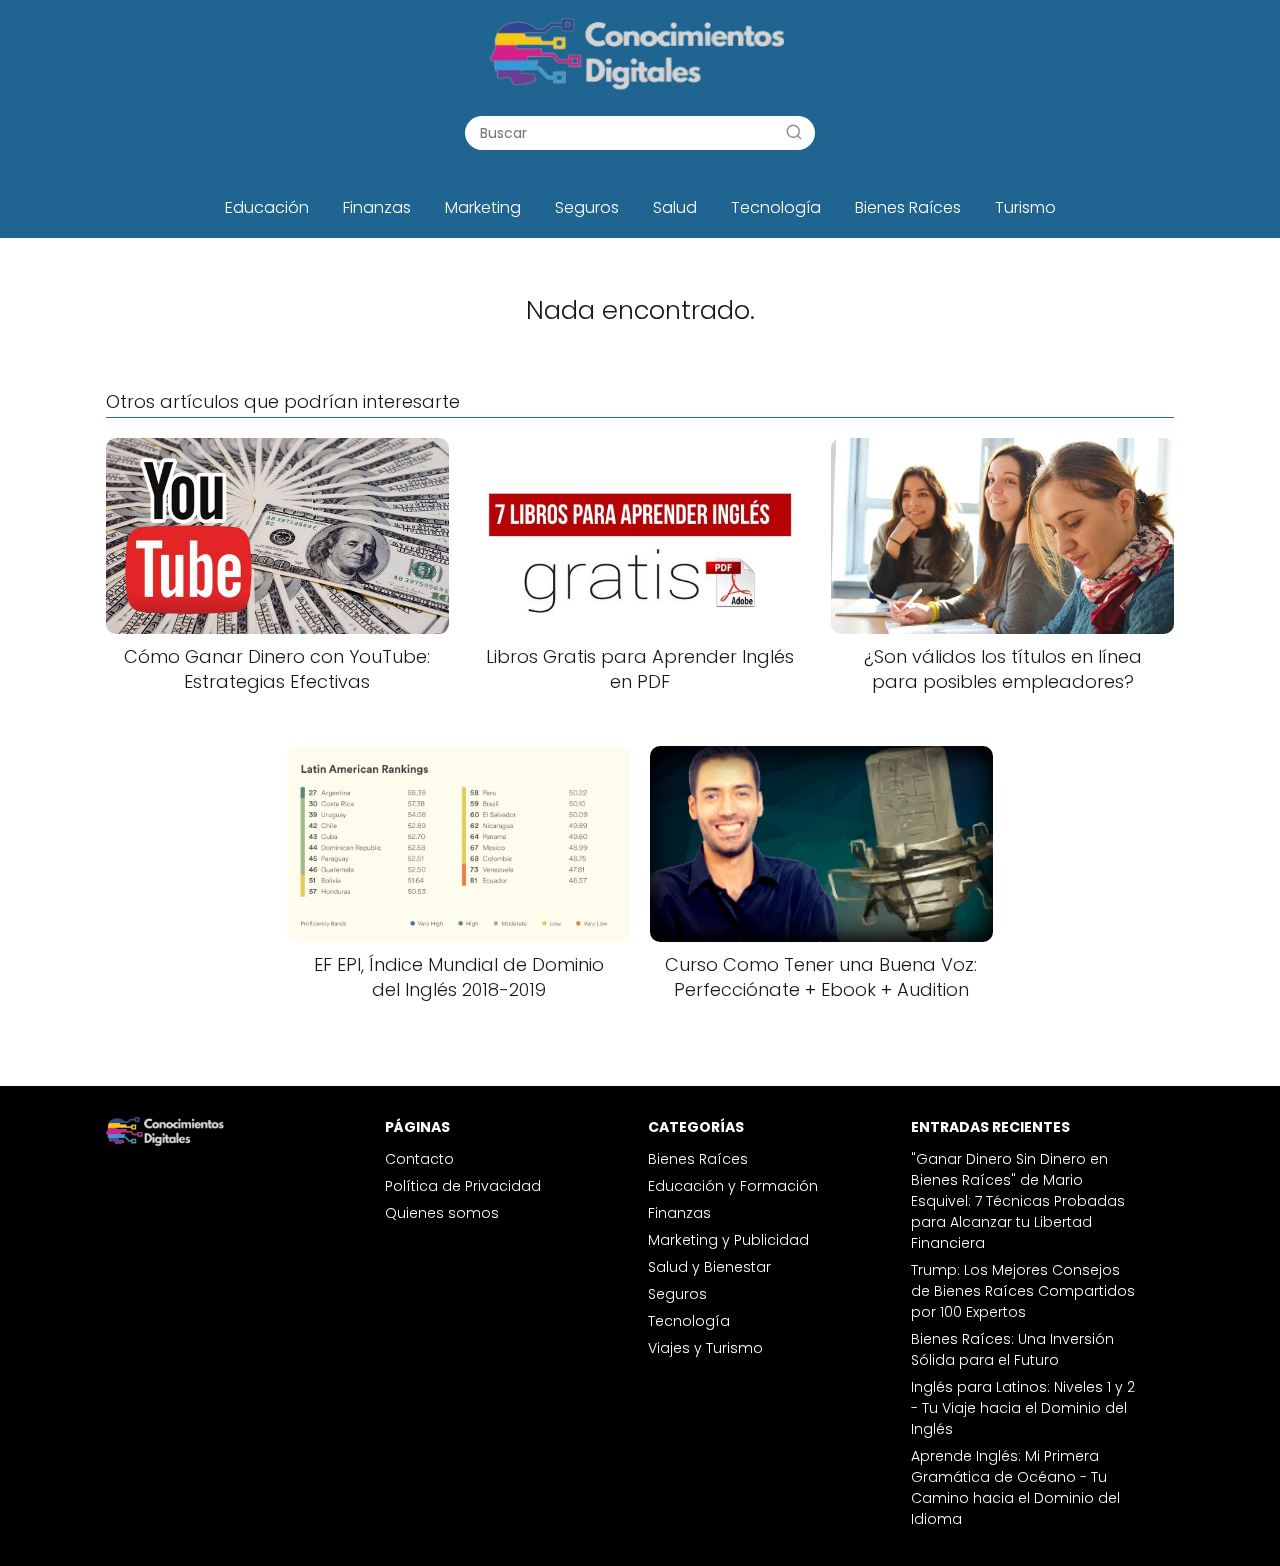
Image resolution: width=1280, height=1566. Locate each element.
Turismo (1025, 207)
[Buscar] (794, 132)
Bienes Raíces (908, 207)
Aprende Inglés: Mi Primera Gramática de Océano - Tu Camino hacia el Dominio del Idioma (1015, 1487)
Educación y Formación (733, 1186)
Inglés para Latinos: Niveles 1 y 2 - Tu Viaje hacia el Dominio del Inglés (1023, 1408)
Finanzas (377, 207)
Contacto (419, 1159)
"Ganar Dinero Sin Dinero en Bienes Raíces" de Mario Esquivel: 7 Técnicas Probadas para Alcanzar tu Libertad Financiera (1018, 1201)
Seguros (587, 207)
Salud (675, 207)
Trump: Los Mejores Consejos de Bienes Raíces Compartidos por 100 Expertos (1023, 1291)
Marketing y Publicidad (728, 1240)
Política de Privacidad (463, 1186)
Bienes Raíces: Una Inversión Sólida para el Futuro (1012, 1349)
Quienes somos (442, 1213)
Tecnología (776, 207)
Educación (267, 207)
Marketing (483, 207)
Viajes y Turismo (705, 1348)
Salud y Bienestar (709, 1267)
